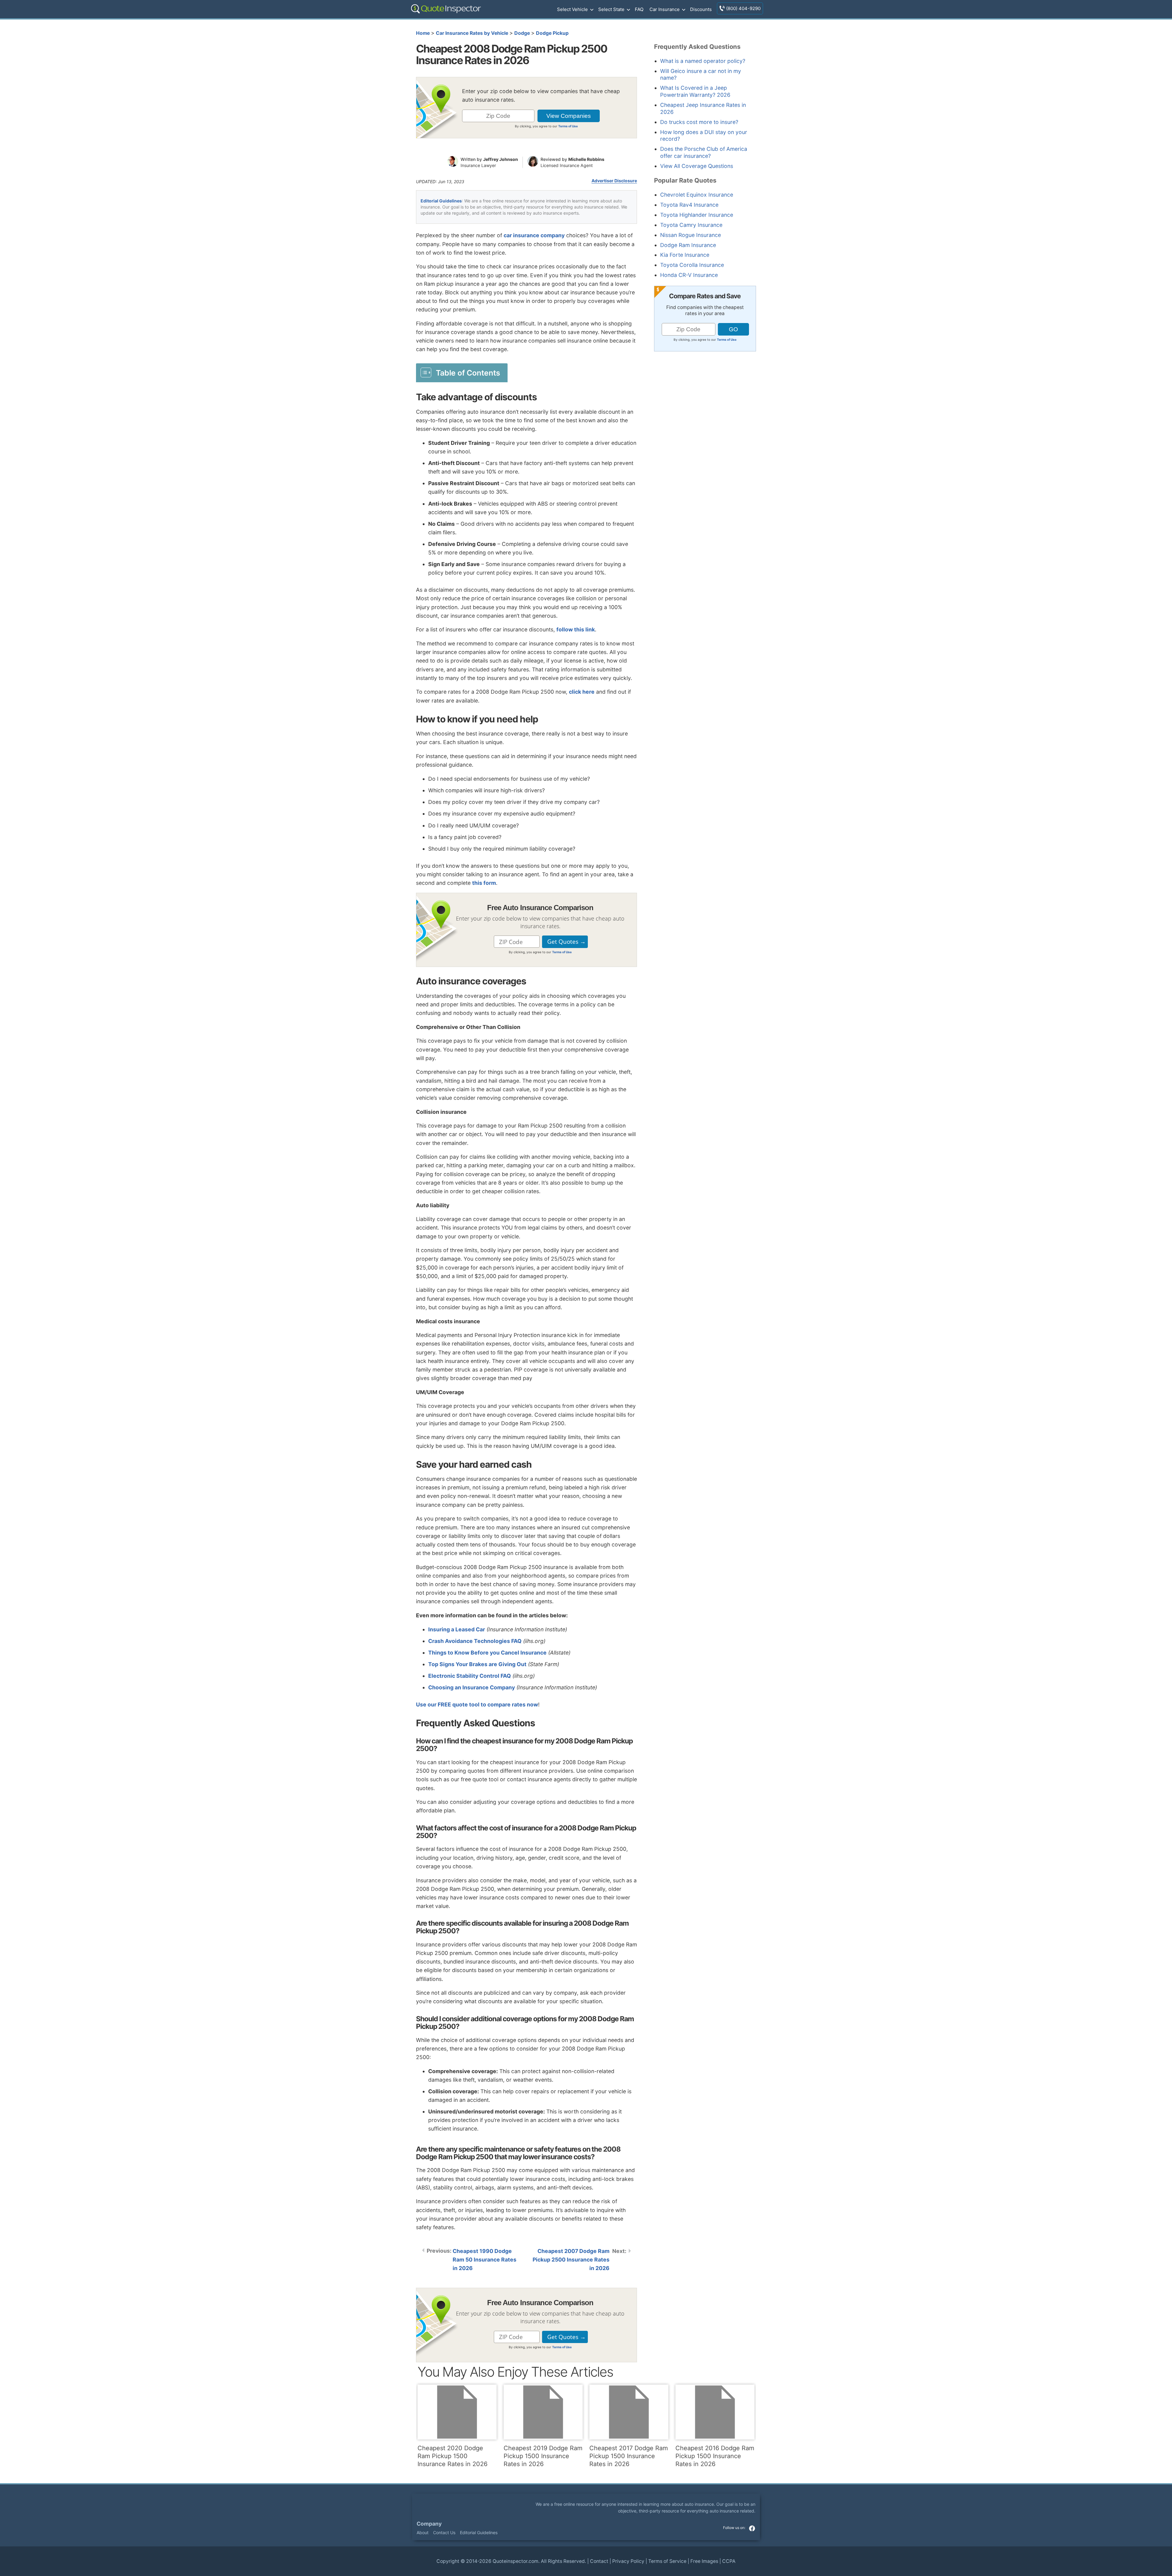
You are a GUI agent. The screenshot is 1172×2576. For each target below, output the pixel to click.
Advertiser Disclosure (614, 181)
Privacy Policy (628, 2561)
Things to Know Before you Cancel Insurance (487, 1653)
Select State (611, 9)
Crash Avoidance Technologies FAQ (475, 1641)
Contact (599, 2561)
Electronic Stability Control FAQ (470, 1676)
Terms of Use (568, 126)
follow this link (576, 629)
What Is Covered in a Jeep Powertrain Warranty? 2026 (695, 91)
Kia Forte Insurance (685, 255)
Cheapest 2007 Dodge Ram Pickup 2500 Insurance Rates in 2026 (571, 2260)
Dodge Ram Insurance (688, 245)
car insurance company (534, 235)
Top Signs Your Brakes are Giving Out (477, 1664)
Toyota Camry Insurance (691, 225)
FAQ (639, 9)
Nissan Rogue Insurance (691, 235)
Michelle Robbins (586, 159)
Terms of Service (667, 2561)
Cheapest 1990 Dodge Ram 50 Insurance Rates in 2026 (485, 2260)
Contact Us (444, 2532)
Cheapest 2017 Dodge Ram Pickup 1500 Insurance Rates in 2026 (629, 2456)
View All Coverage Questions (697, 166)
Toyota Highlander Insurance (697, 215)
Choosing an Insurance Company (472, 1687)
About (423, 2532)
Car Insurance (665, 9)
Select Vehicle (572, 9)
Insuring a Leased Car (457, 1629)
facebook (752, 2528)
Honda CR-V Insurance (689, 275)
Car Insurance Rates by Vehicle (472, 33)
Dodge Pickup (552, 33)
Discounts (701, 9)
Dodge (522, 33)
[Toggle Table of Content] (462, 372)
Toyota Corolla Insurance (692, 265)
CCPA (729, 2561)
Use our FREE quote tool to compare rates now (477, 1704)
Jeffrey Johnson (501, 159)
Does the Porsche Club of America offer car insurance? (704, 152)
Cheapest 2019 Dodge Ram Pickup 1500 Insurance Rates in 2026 (543, 2456)
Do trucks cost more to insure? (699, 122)
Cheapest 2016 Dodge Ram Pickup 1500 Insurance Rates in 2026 (715, 2456)
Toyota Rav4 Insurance (689, 205)
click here (582, 692)
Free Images (704, 2561)
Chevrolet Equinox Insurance (697, 195)
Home (423, 33)
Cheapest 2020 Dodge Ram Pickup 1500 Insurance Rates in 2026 (452, 2456)
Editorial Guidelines (441, 201)
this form (484, 883)
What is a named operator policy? (703, 61)
